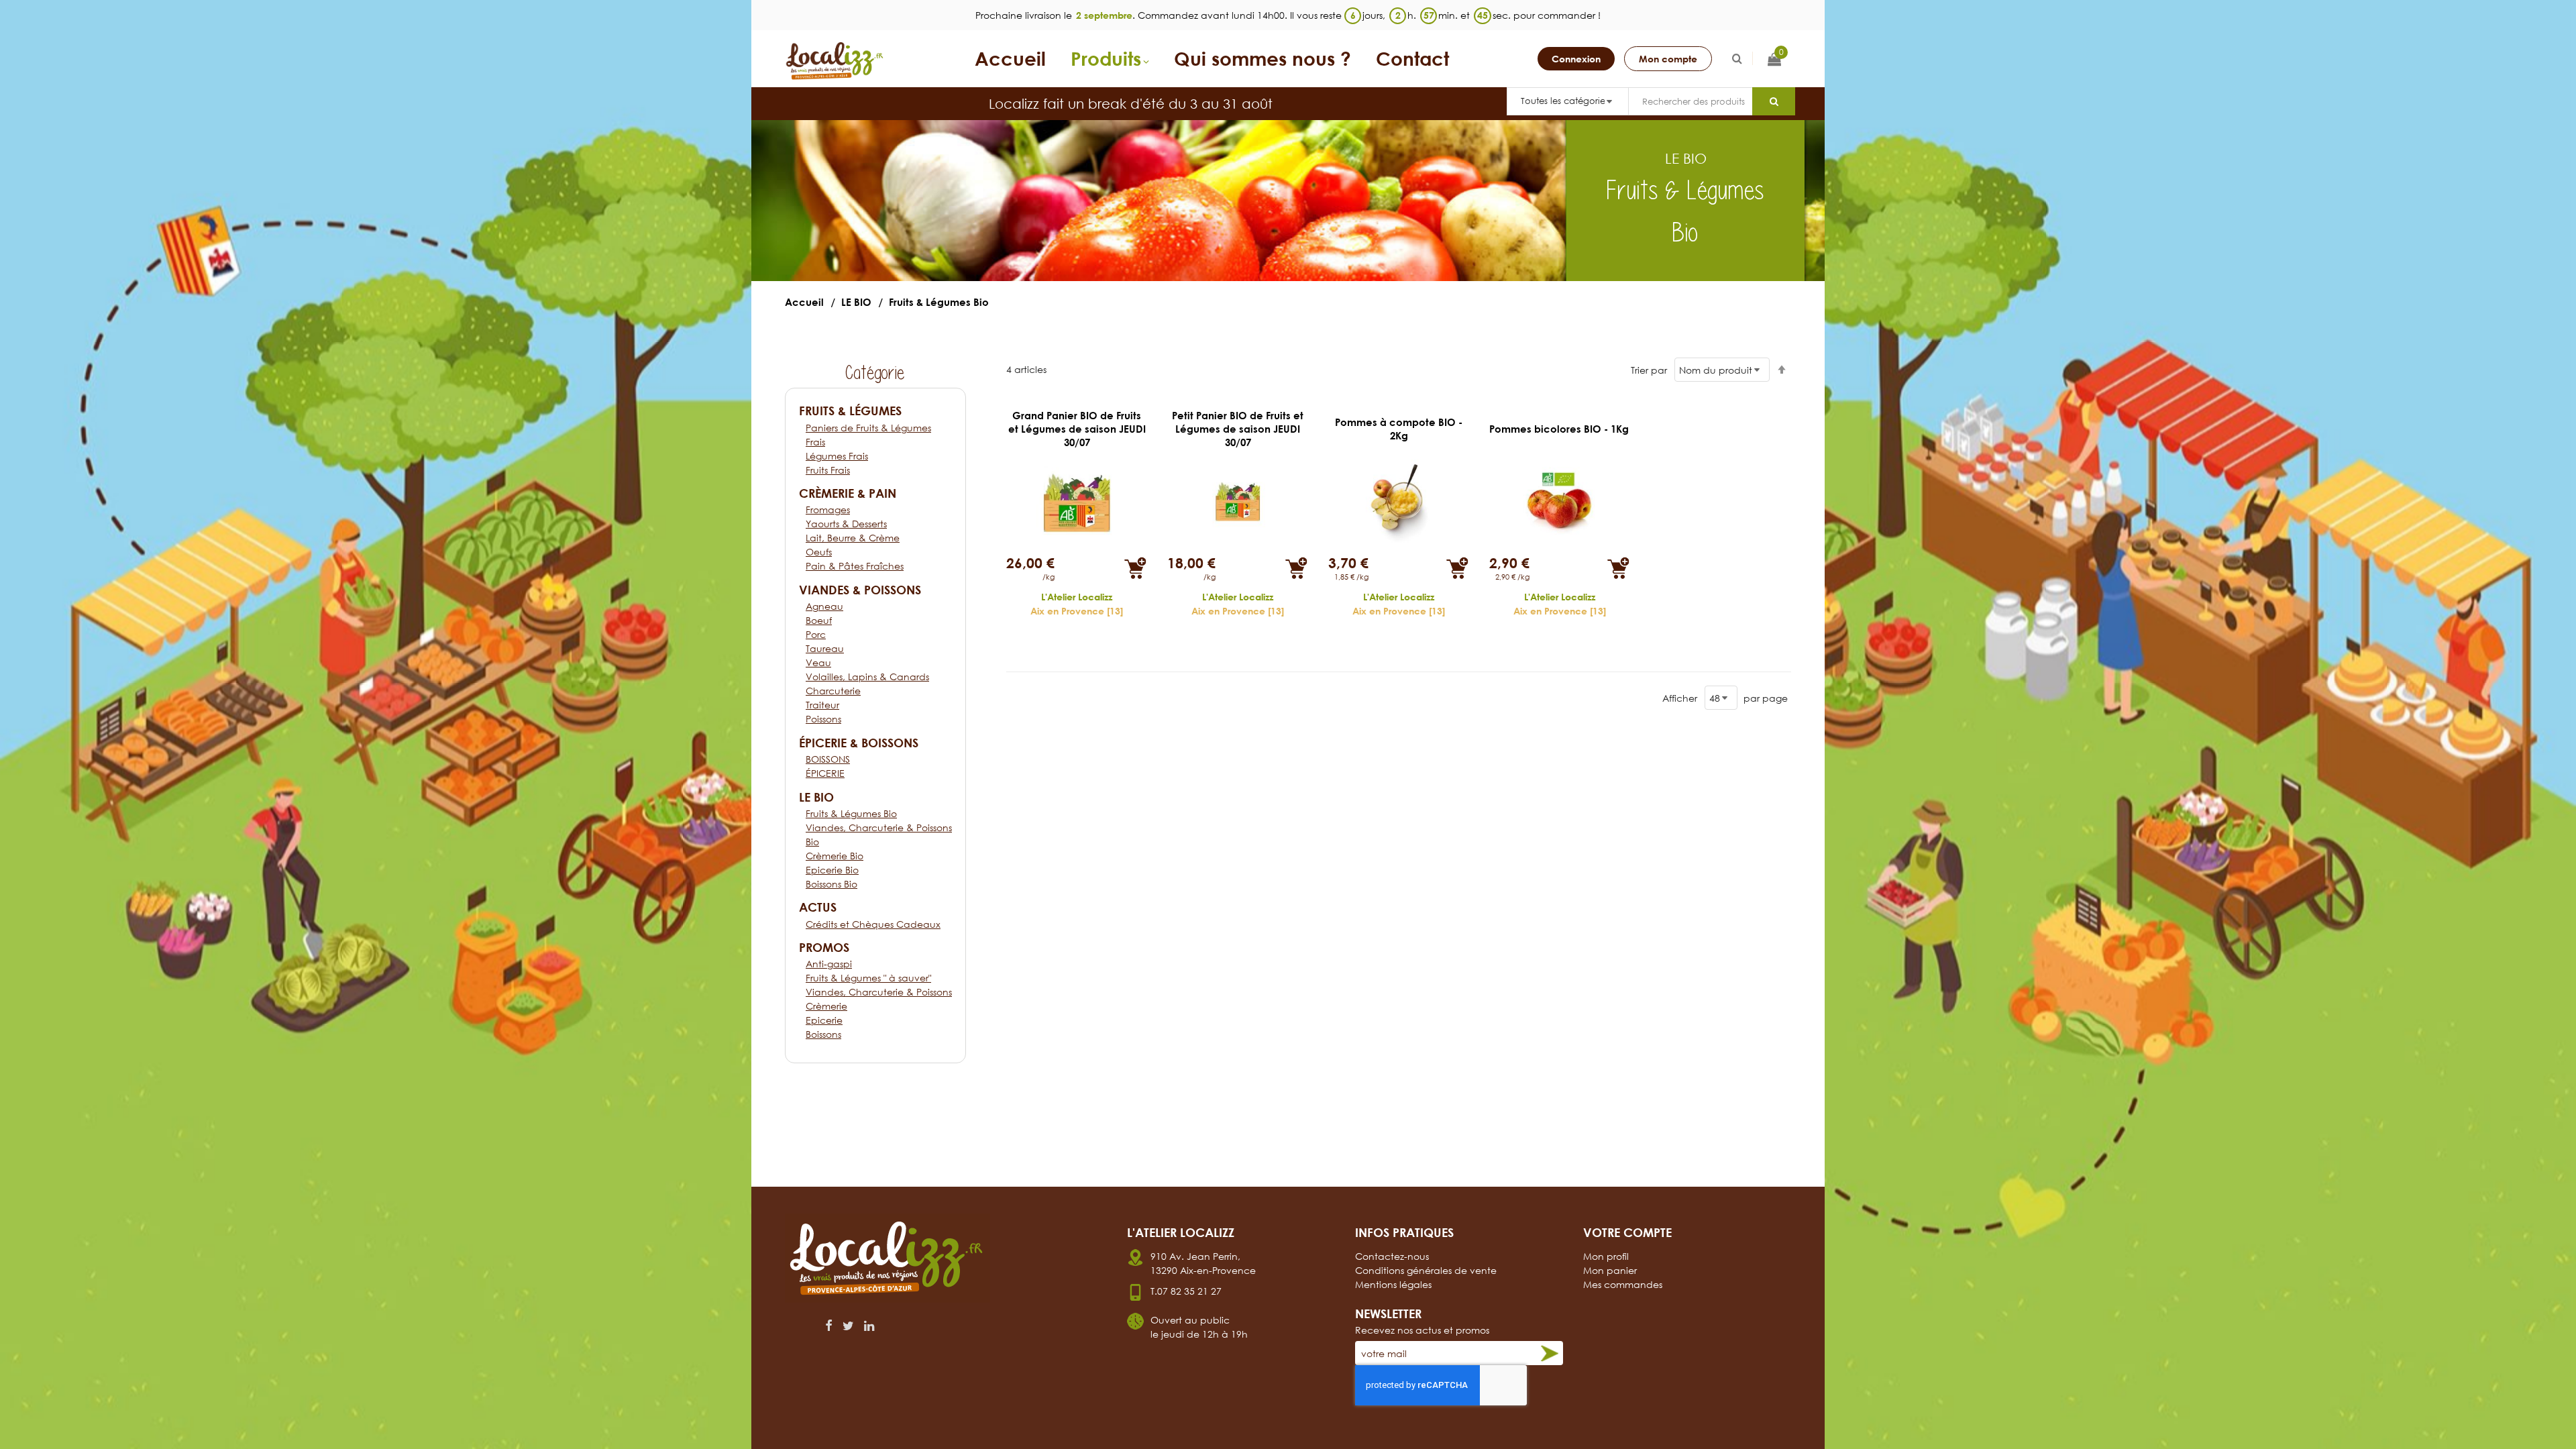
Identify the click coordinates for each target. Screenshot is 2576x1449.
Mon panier (1610, 1270)
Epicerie (824, 1020)
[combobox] (1690, 101)
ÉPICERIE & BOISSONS (859, 743)
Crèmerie (826, 1006)
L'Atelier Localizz (1077, 597)
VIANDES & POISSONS (860, 590)
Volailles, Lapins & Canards (867, 677)
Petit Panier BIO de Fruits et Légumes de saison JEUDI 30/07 (1238, 429)
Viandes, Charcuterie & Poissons (879, 992)
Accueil (804, 302)
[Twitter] (848, 1326)
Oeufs (819, 552)
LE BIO (856, 302)
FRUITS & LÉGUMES (850, 411)
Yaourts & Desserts (846, 524)
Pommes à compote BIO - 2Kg (1399, 429)
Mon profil (1606, 1256)
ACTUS (818, 907)
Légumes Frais (837, 456)
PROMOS (824, 947)
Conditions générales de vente (1426, 1270)
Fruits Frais (828, 470)
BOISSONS (828, 759)
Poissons (823, 719)
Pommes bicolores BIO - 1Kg (1559, 429)
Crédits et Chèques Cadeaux (873, 924)
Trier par (1649, 370)
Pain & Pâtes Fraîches (855, 566)
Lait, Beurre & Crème (853, 538)
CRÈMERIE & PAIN (848, 493)
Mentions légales (1393, 1284)
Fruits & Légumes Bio (851, 813)
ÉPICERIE (825, 773)
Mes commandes (1623, 1284)
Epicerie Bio (832, 870)
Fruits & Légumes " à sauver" (868, 978)
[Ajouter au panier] (1135, 568)
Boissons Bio (831, 884)
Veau (818, 662)
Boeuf (819, 620)
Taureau (825, 648)
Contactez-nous (1392, 1256)
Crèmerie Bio (835, 856)
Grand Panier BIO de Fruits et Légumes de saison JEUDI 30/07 (1077, 429)
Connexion (1576, 59)
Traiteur (822, 705)
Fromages (828, 509)
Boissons (823, 1034)
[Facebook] (829, 1326)
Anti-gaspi (829, 964)
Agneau (824, 606)
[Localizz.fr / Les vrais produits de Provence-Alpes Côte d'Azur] (835, 61)
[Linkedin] (869, 1326)
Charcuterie (833, 691)
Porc (816, 634)
